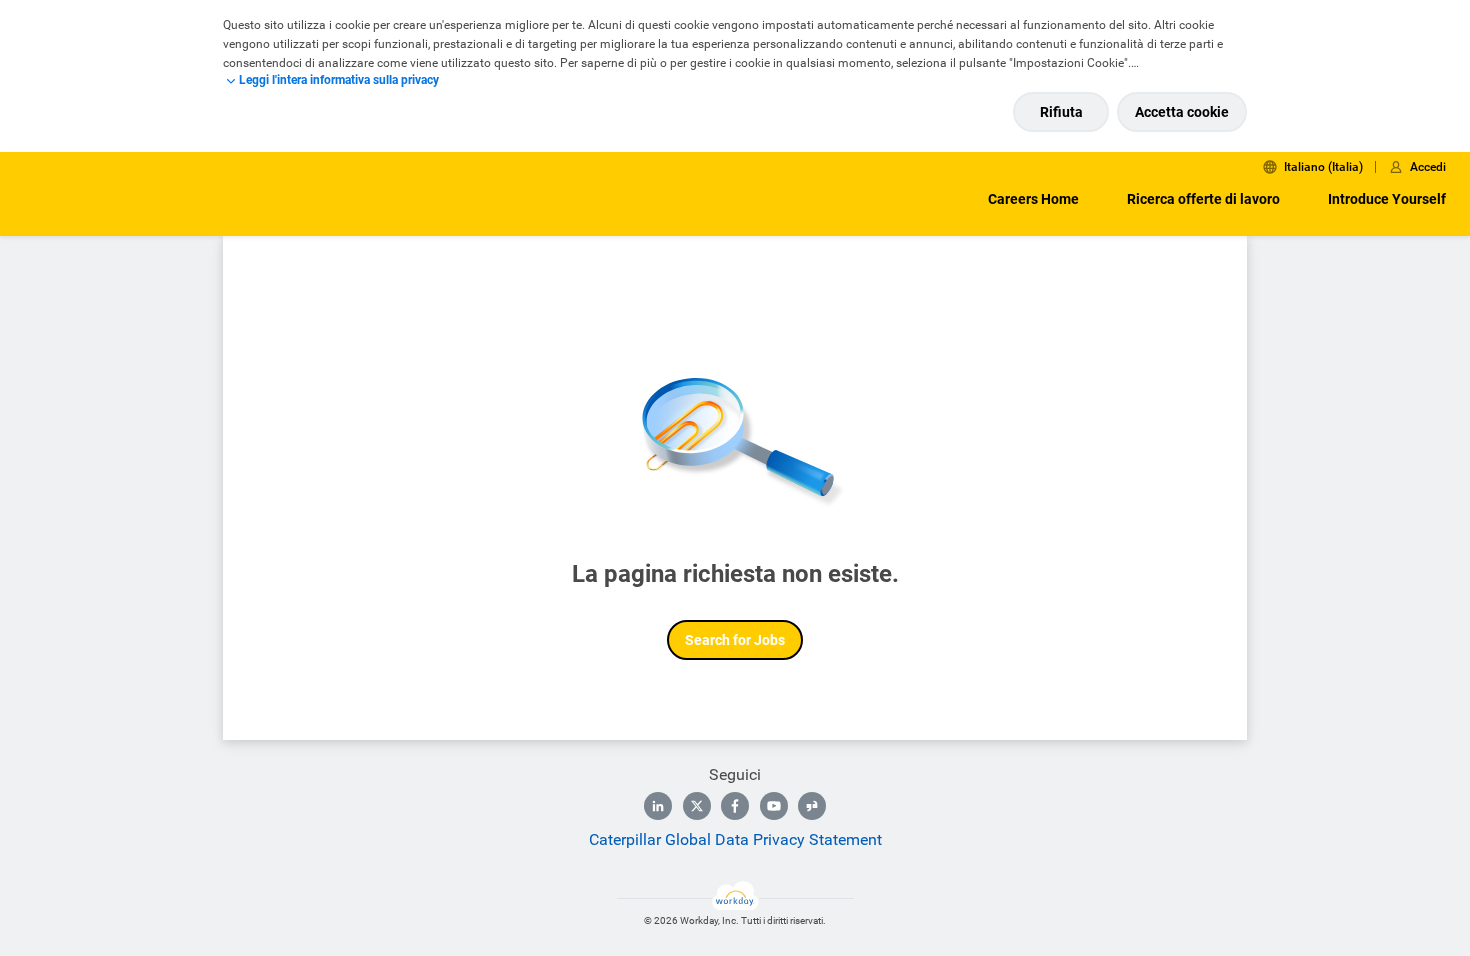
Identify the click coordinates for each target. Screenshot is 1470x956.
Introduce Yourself (1387, 199)
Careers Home (1033, 199)
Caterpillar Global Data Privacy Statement (735, 839)
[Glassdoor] (812, 806)
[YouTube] (774, 806)
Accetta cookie (1182, 112)
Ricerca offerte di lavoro (1203, 199)
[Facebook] (735, 806)
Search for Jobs (735, 640)
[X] (697, 806)
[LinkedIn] (658, 806)
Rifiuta (1061, 112)
